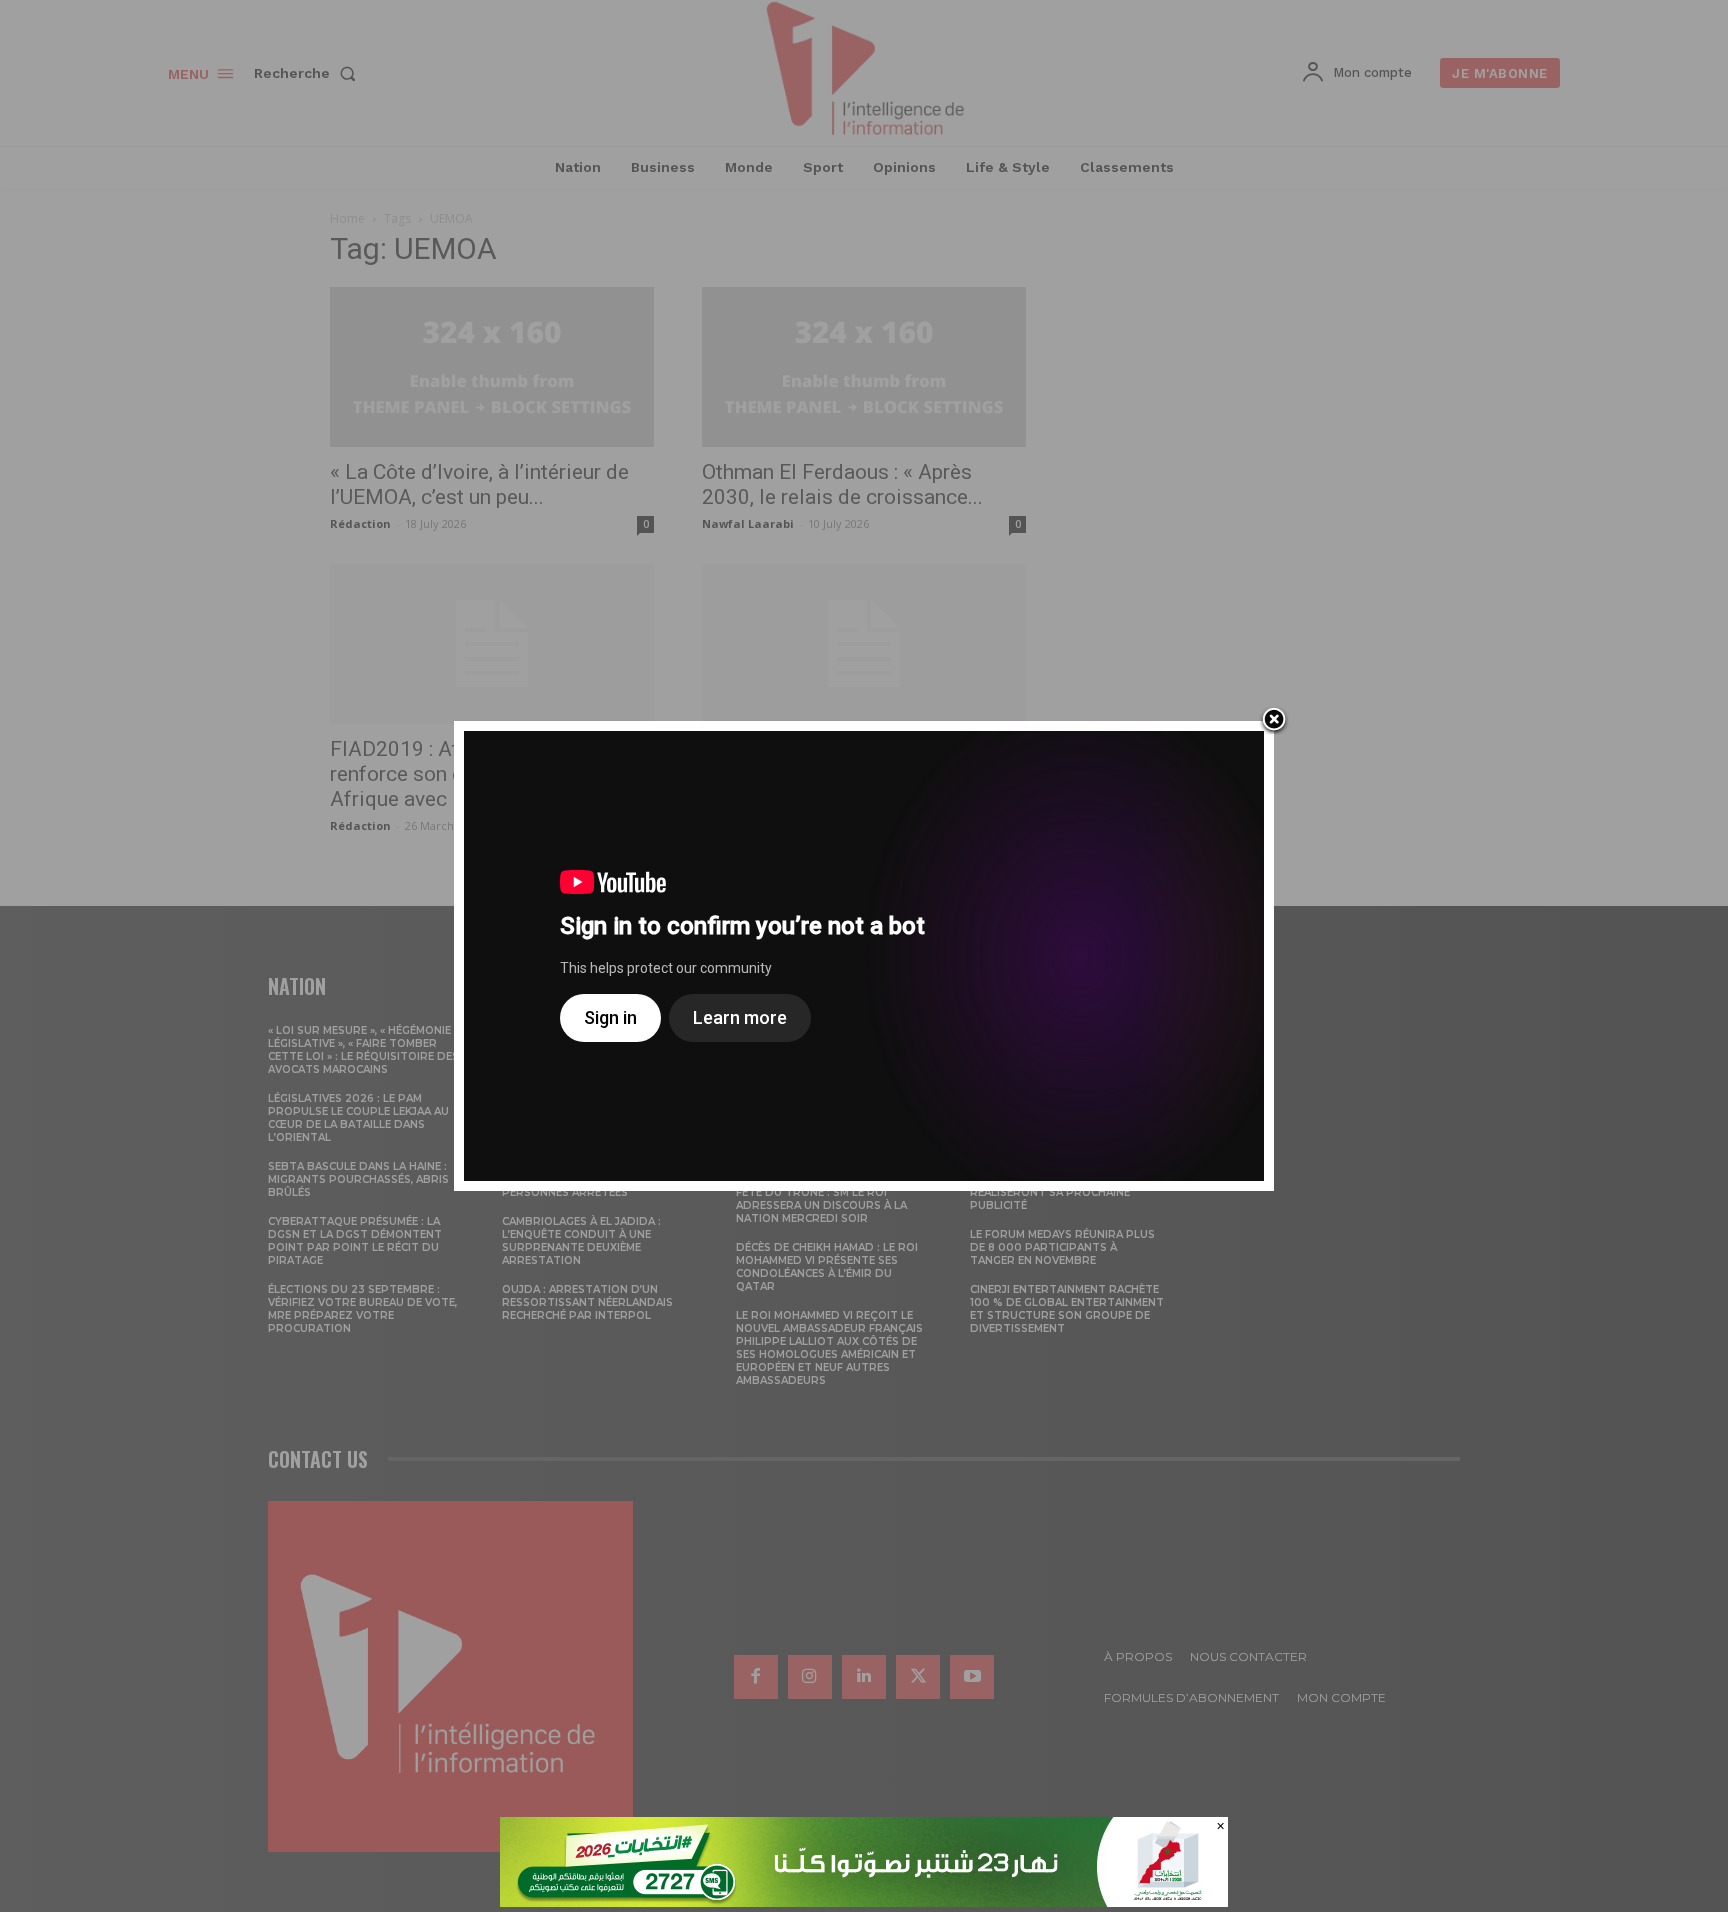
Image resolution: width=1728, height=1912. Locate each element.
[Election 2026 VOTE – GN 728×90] (864, 1901)
